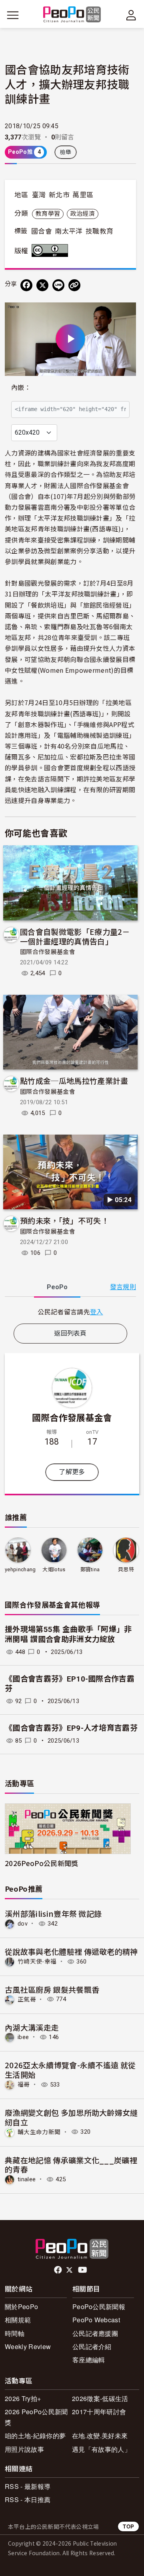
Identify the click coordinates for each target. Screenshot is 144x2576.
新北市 (59, 195)
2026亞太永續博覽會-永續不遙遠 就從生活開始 (70, 2070)
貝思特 (126, 1569)
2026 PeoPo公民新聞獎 (36, 2417)
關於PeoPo (21, 2307)
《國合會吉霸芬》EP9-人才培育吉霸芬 (71, 1728)
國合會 (42, 231)
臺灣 (39, 195)
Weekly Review (28, 2346)
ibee (23, 2037)
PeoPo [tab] (57, 1287)
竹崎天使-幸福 (37, 1962)
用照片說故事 (24, 2449)
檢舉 (66, 152)
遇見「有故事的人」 (101, 2449)
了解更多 (72, 1472)
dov (23, 1924)
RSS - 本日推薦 (28, 2499)
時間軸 (15, 2333)
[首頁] (72, 15)
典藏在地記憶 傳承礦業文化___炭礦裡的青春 (71, 2165)
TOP (128, 2526)
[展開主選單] (13, 15)
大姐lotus (54, 1569)
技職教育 (99, 231)
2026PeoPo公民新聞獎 (41, 1863)
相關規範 (18, 2320)
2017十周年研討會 (99, 2412)
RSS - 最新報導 (28, 2486)
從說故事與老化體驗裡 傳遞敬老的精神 (71, 1951)
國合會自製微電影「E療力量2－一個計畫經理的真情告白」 (75, 936)
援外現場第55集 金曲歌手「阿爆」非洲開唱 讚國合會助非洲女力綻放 (68, 1634)
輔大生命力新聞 (39, 2132)
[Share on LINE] (58, 285)
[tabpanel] (70, 1312)
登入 (97, 1312)
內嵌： (21, 388)
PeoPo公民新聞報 (99, 2307)
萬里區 (83, 195)
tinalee (27, 2179)
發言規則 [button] (123, 1287)
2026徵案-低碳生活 (100, 2398)
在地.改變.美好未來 (100, 2436)
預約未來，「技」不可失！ (64, 1220)
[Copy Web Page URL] (74, 285)
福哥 (24, 2085)
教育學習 (48, 214)
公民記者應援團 (95, 2333)
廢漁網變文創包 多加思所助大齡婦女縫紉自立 (71, 2117)
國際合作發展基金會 (48, 952)
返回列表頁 (70, 1333)
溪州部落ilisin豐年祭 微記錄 (53, 1913)
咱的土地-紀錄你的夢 (35, 2436)
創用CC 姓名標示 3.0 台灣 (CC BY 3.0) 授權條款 (52, 250)
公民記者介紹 (92, 2346)
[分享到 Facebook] (26, 285)
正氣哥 (27, 1999)
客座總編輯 (89, 2360)
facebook (59, 2270)
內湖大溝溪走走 (32, 2027)
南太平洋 (69, 231)
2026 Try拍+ (23, 2398)
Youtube (83, 2270)
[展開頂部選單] (131, 15)
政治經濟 (83, 214)
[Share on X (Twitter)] (42, 285)
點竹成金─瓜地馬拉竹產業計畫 (74, 1080)
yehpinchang (20, 1569)
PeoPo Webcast (96, 2320)
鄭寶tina (90, 1569)
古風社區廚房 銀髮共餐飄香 (52, 1989)
